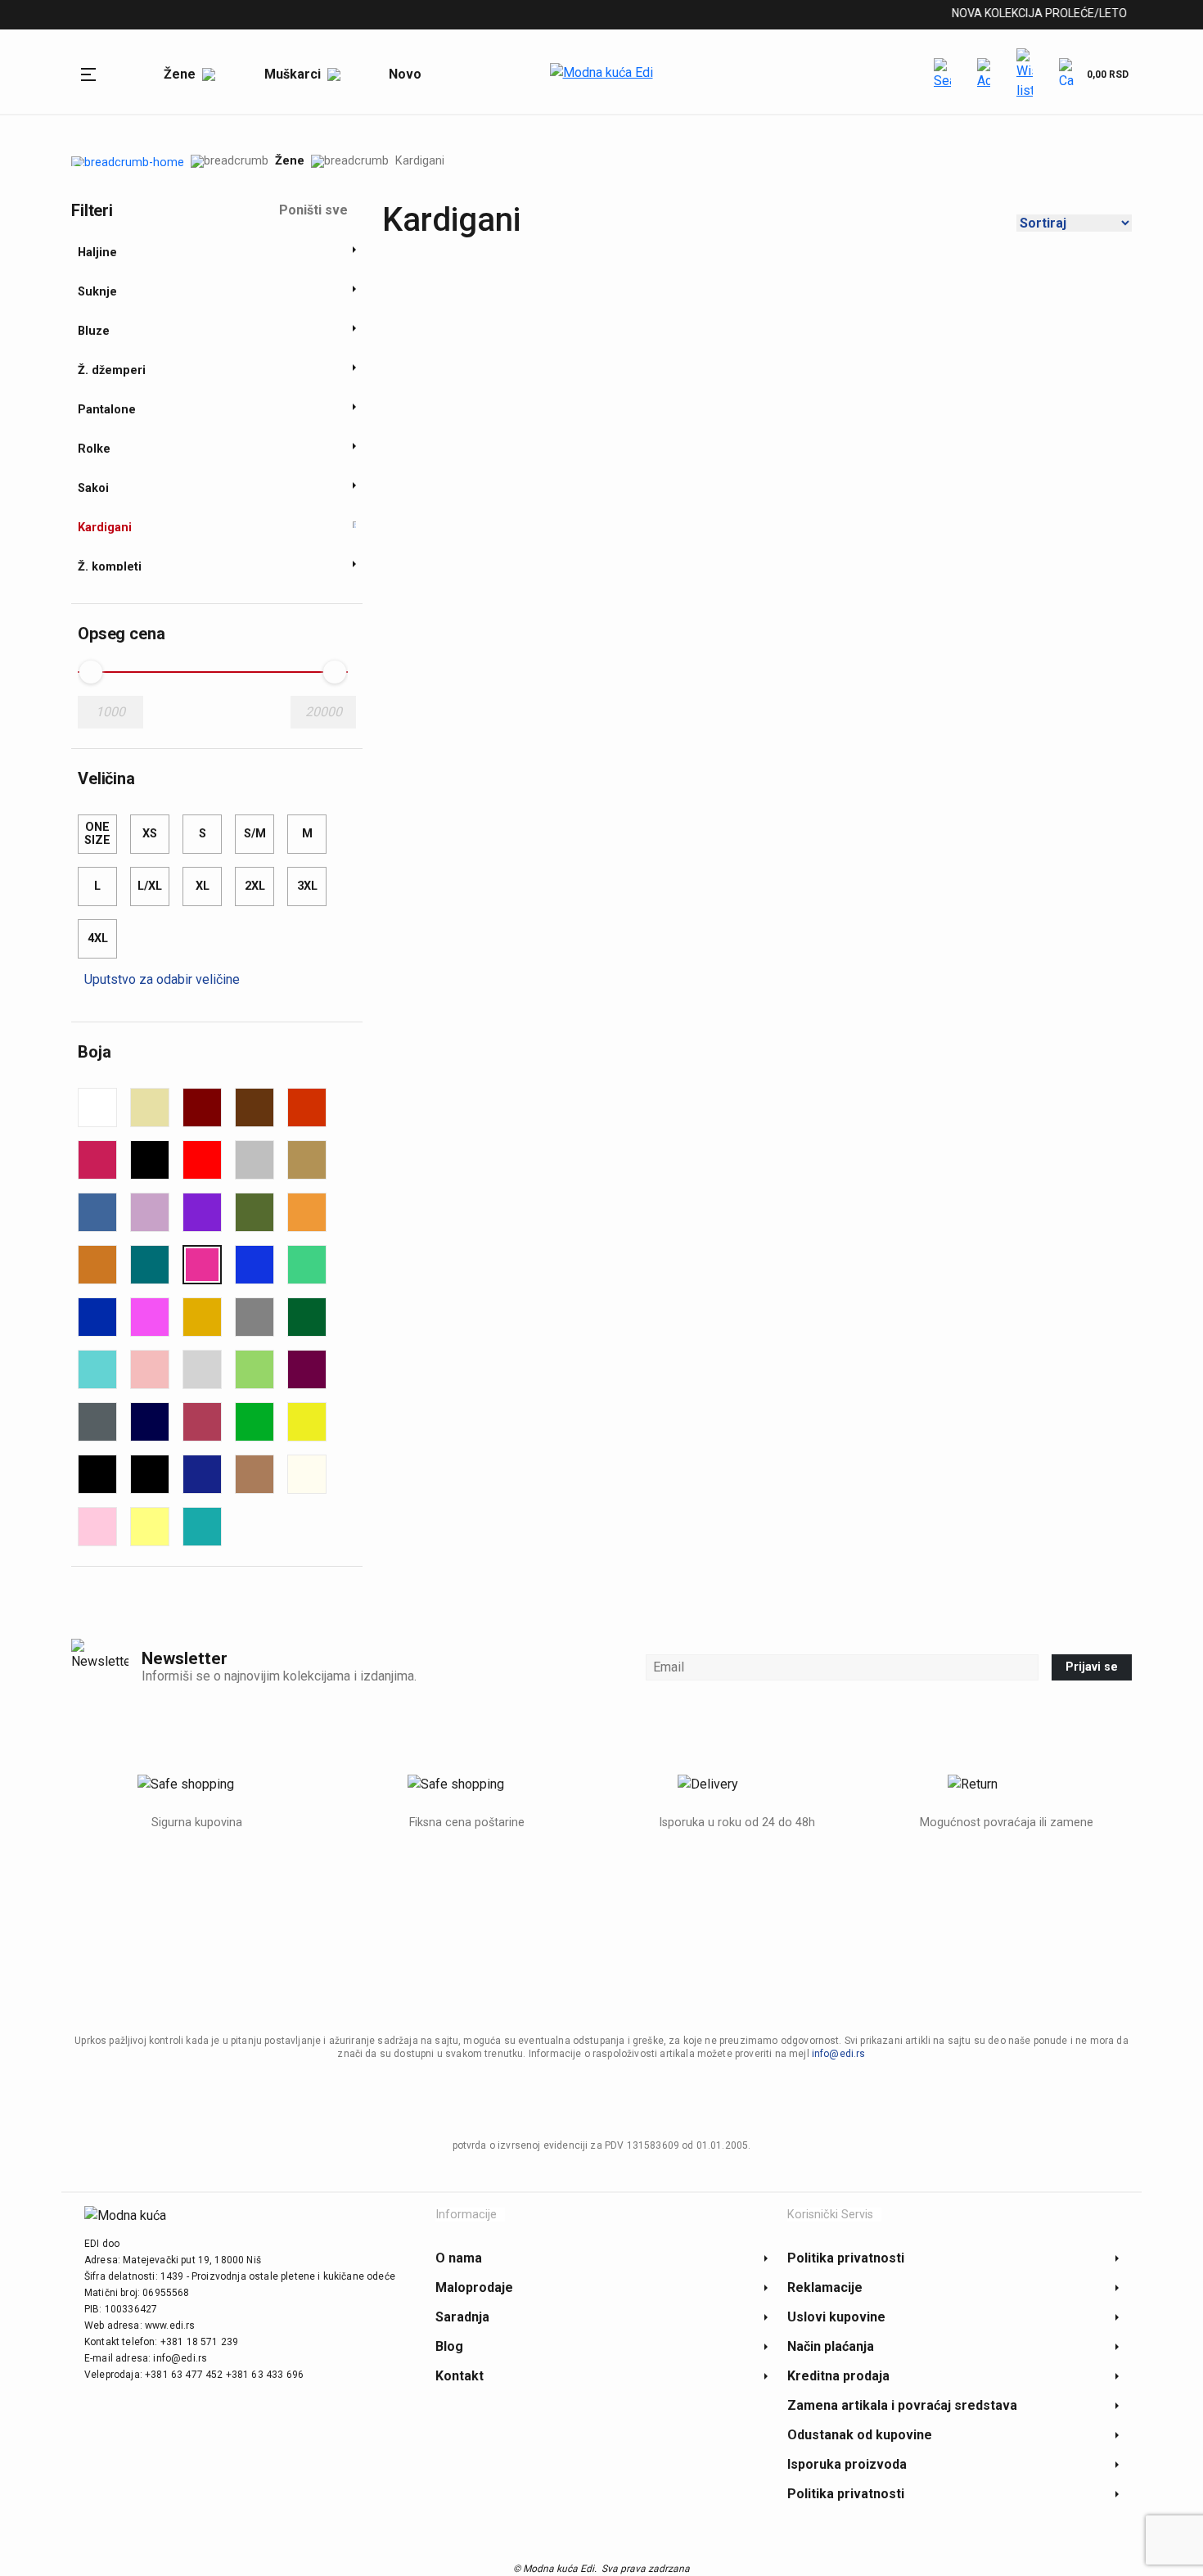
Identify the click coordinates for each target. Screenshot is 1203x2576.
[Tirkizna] (202, 1527)
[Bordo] (202, 1108)
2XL (255, 886)
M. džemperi (189, 16)
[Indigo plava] (202, 1474)
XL (203, 886)
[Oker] (97, 1265)
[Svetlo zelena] (255, 1369)
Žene (290, 161)
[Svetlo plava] (97, 1369)
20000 (324, 712)
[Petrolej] (150, 1265)
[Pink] (202, 1265)
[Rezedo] (307, 1265)
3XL (307, 886)
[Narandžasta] (307, 1212)
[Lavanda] (150, 1212)
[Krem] (307, 1474)
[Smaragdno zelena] (307, 1317)
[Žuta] (307, 1422)
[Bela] (97, 1108)
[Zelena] (255, 1422)
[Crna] (150, 1160)
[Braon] (255, 1108)
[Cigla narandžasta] (307, 1108)
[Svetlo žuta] (150, 1527)
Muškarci (100, 16)
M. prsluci (279, 16)
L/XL (150, 886)
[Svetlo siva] (202, 1369)
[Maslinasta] (255, 1212)
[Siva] (255, 1317)
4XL (98, 938)
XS (150, 834)
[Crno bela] (97, 1474)
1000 (110, 712)
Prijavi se (1092, 1667)
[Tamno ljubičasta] (307, 1369)
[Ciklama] (97, 1160)
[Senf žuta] (202, 1317)
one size (97, 834)
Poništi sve (313, 210)
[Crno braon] (150, 1474)
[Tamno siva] (97, 1422)
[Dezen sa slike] (255, 1160)
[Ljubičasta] (202, 1212)
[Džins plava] (97, 1212)
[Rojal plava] (97, 1317)
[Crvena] (202, 1160)
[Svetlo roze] (150, 1369)
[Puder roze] (97, 1527)
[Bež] (150, 1108)
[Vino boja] (202, 1422)
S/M (255, 834)
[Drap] (307, 1160)
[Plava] (255, 1265)
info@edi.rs (839, 2054)
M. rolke (357, 16)
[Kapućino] (255, 1474)
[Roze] (150, 1317)
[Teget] (150, 1422)
